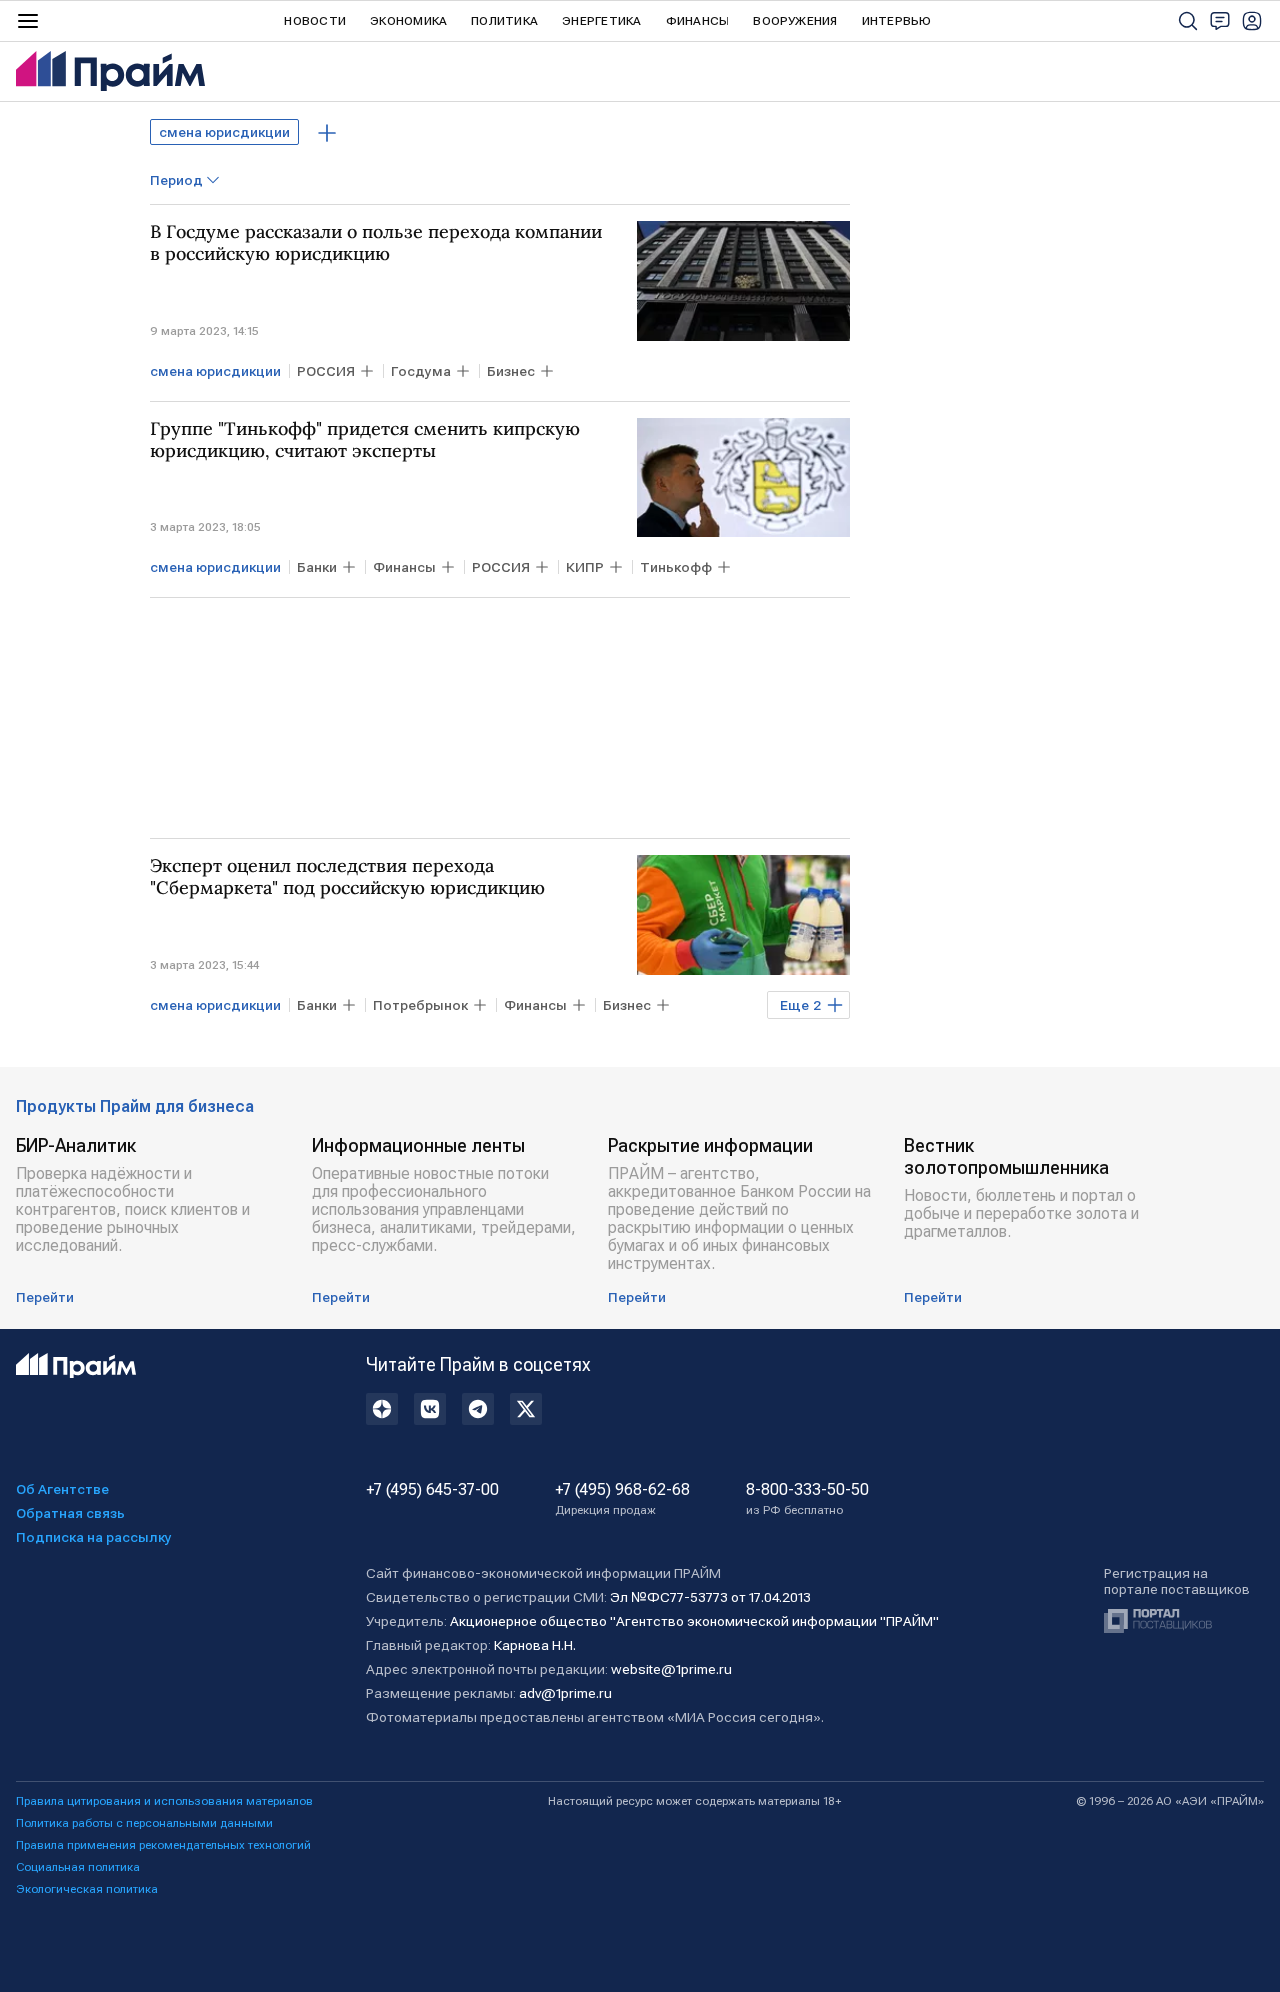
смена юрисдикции (224, 132)
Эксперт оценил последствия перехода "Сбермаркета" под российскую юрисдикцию (347, 877)
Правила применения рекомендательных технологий (163, 1845)
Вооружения (795, 21)
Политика (504, 21)
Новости (315, 21)
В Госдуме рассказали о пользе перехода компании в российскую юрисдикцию (376, 243)
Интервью (897, 21)
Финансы (698, 21)
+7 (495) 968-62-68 (622, 1499)
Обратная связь (70, 1513)
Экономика (408, 21)
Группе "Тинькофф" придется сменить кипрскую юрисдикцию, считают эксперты (365, 440)
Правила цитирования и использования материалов (164, 1801)
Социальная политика (78, 1867)
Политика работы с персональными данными (144, 1823)
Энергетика (601, 21)
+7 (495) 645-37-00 (432, 1490)
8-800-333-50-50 (807, 1499)
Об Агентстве (62, 1489)
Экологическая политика (87, 1889)
